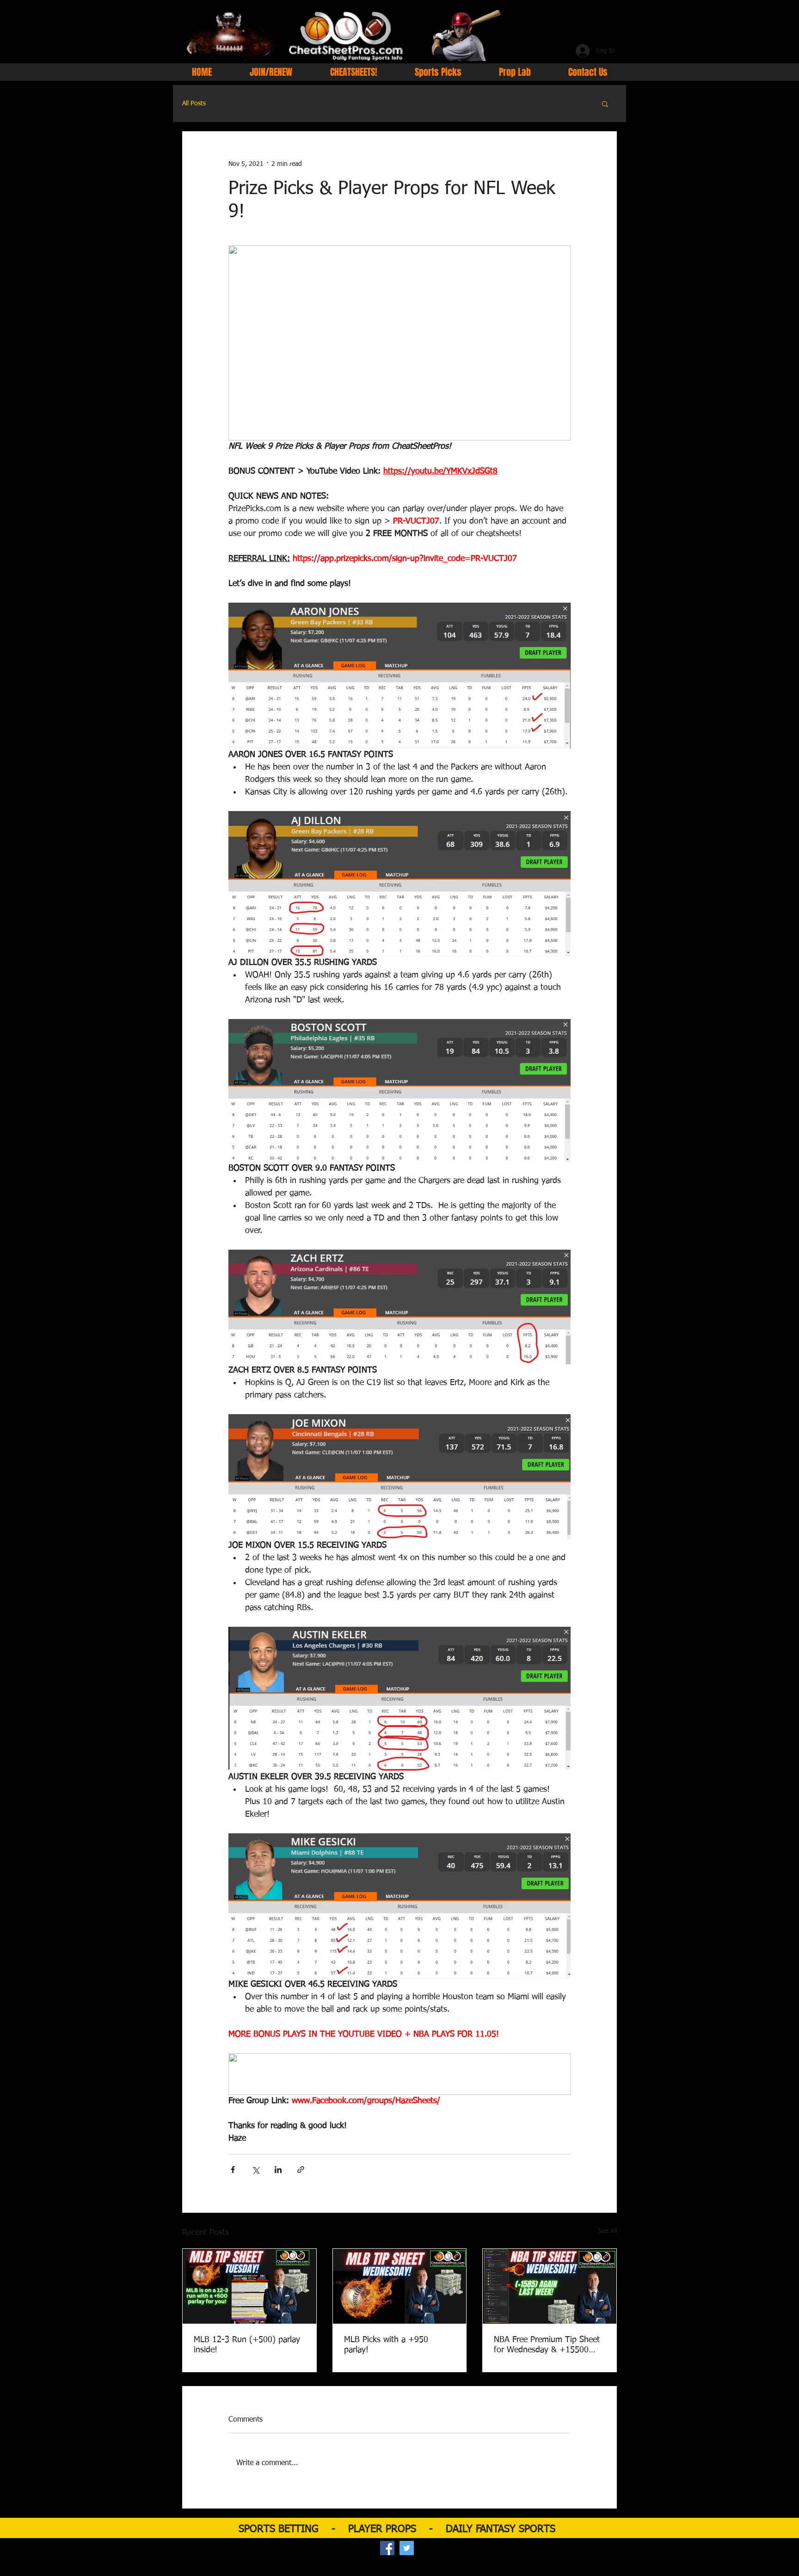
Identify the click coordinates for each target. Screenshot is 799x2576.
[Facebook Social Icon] (387, 2548)
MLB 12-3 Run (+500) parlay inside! (247, 2345)
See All (608, 2231)
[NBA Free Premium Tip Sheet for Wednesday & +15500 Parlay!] (550, 2286)
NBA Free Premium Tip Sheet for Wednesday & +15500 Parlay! (547, 2345)
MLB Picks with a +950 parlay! (386, 2345)
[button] (605, 104)
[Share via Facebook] (233, 2170)
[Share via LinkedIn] (278, 2170)
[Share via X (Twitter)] (255, 2170)
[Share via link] (301, 2170)
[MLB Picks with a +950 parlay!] (400, 2286)
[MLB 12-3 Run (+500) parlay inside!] (249, 2286)
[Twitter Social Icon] (407, 2548)
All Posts (194, 104)
